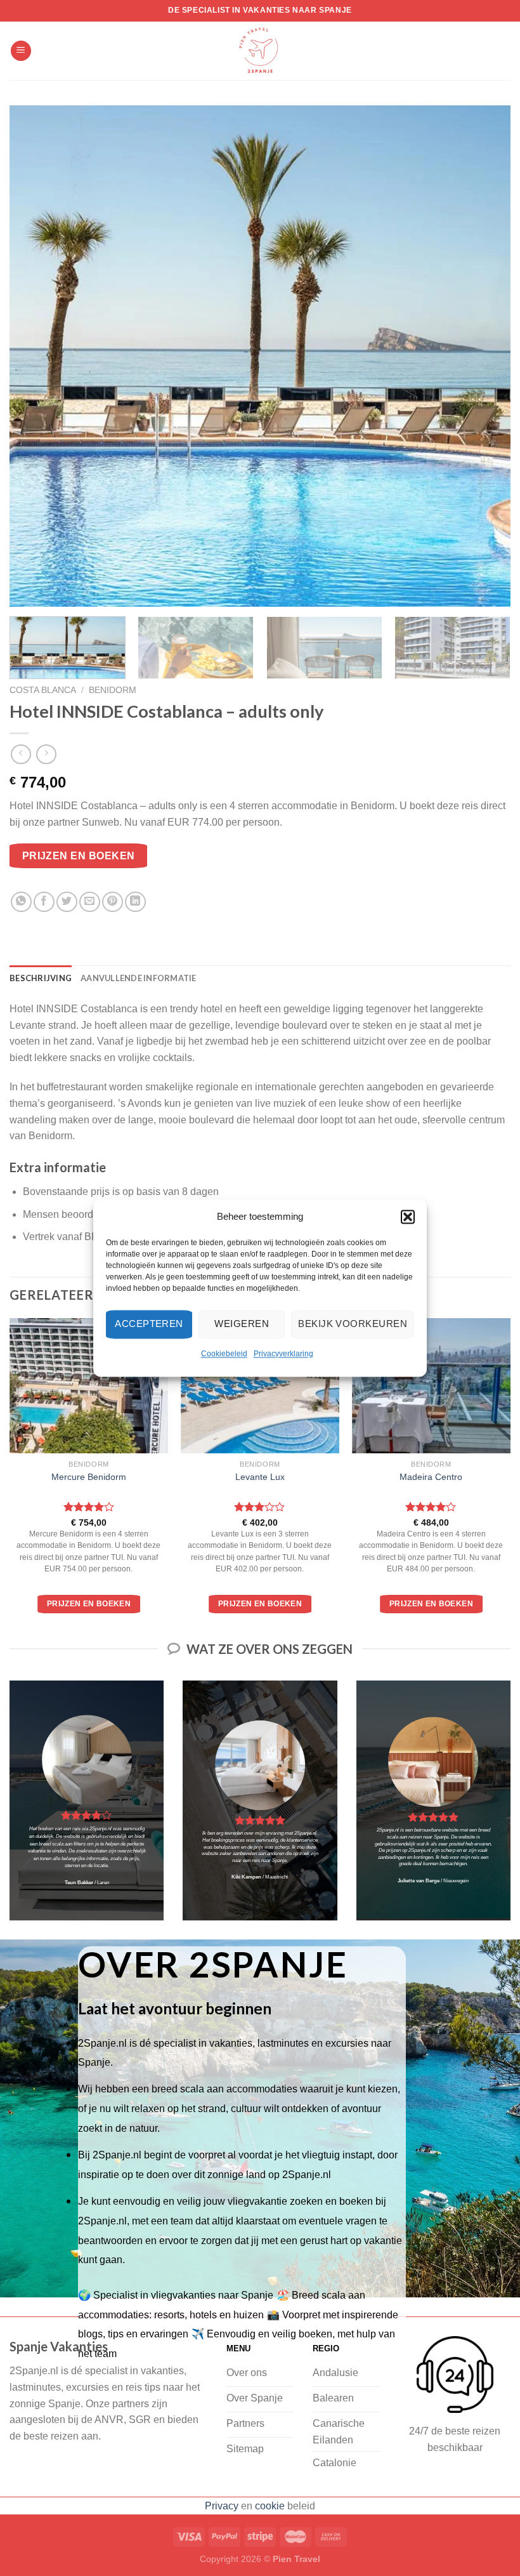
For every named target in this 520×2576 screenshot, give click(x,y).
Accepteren (149, 1324)
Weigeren (242, 1324)
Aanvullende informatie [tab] (139, 978)
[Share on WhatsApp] (21, 902)
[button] (408, 1217)
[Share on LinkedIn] (135, 902)
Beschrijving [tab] (41, 978)
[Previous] (36, 356)
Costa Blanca (43, 690)
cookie (270, 2506)
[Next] (484, 356)
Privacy (222, 2506)
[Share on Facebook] (44, 902)
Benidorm (113, 690)
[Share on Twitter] (67, 902)
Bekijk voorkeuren (353, 1324)
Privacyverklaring (283, 1354)
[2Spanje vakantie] (260, 51)
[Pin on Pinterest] (113, 902)
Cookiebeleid (224, 1354)
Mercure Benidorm (89, 1477)
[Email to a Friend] (90, 902)
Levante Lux (260, 1477)
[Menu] (21, 51)
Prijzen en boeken (79, 856)
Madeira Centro (431, 1477)
